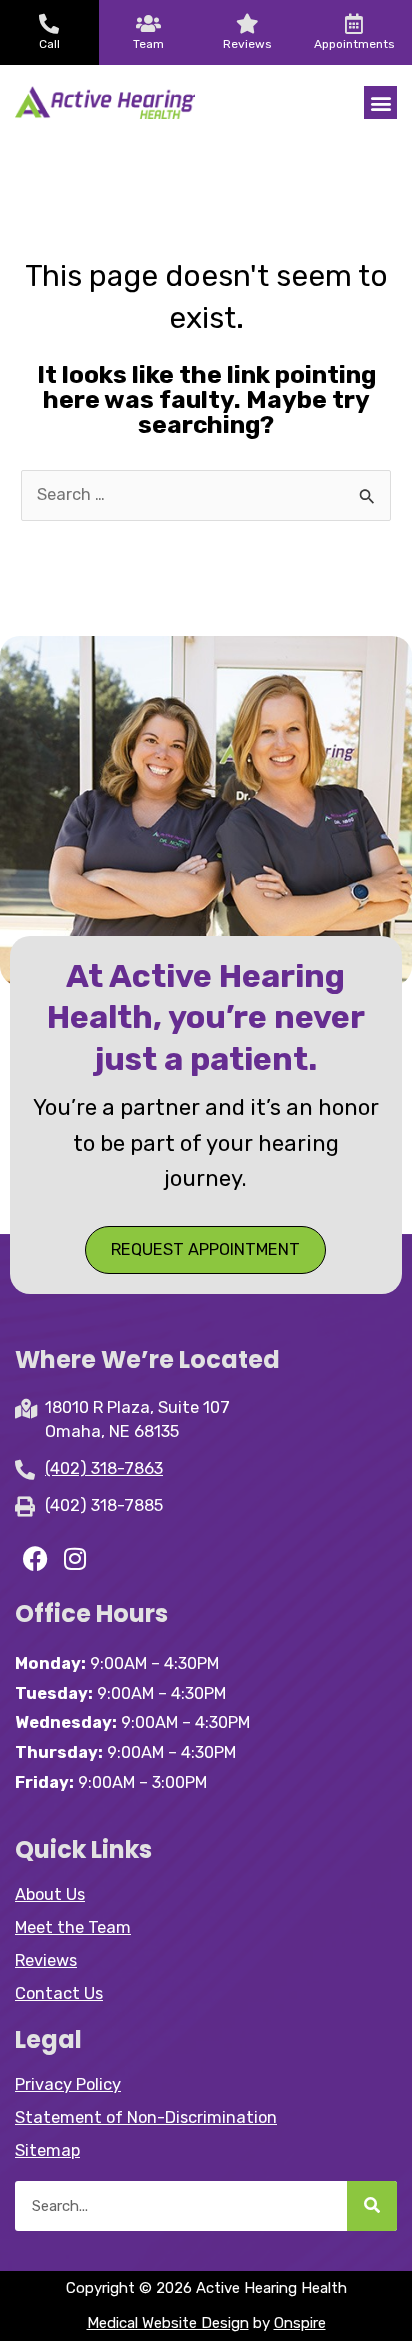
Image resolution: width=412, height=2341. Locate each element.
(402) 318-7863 (104, 1468)
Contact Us (59, 1993)
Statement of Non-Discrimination (146, 2117)
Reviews (46, 1960)
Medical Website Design (168, 2323)
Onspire (300, 2323)
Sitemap (47, 2150)
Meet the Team (73, 1927)
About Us (50, 1894)
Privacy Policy (68, 2084)
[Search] (372, 2206)
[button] (380, 102)
